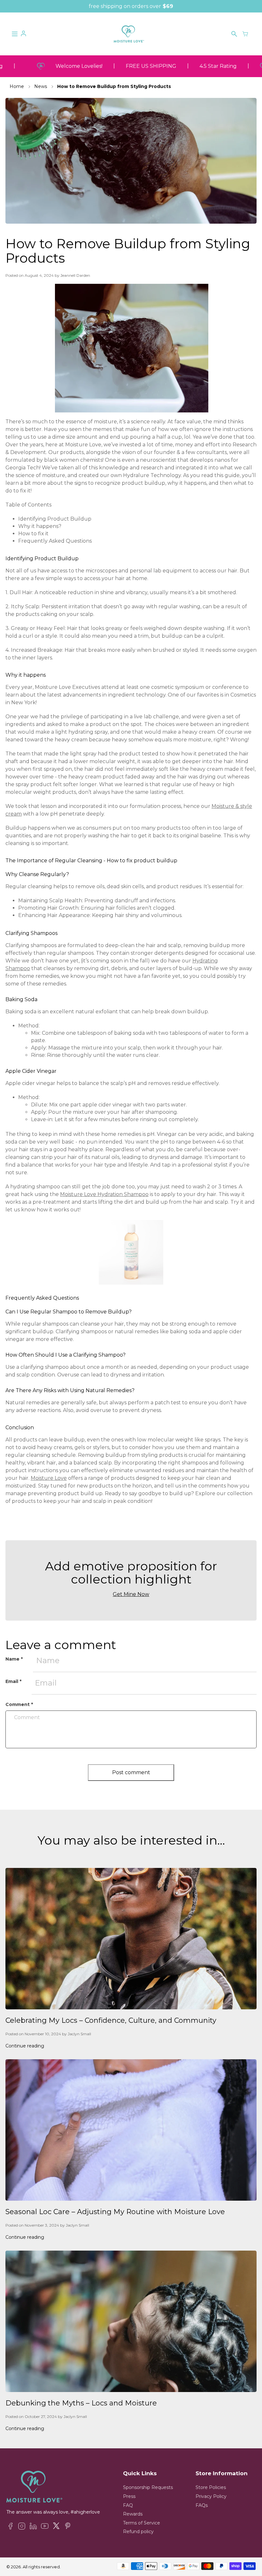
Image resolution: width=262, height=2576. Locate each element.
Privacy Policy (211, 2496)
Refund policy (138, 2532)
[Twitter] (56, 2527)
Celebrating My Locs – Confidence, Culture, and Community (111, 2020)
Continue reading (25, 2046)
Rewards (133, 2514)
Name (14, 1659)
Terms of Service (142, 2523)
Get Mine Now (131, 1594)
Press (129, 2496)
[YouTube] (45, 2527)
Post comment (131, 1772)
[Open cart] (245, 34)
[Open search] (234, 34)
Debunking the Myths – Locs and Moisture (81, 2403)
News (41, 86)
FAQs (202, 2505)
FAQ (128, 2505)
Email (13, 1681)
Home (17, 86)
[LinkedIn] (33, 2527)
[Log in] (23, 34)
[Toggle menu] (15, 34)
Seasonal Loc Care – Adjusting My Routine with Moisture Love (115, 2212)
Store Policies (211, 2487)
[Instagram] (22, 2527)
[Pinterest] (68, 2527)
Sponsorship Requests (148, 2487)
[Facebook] (10, 2527)
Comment (19, 1704)
